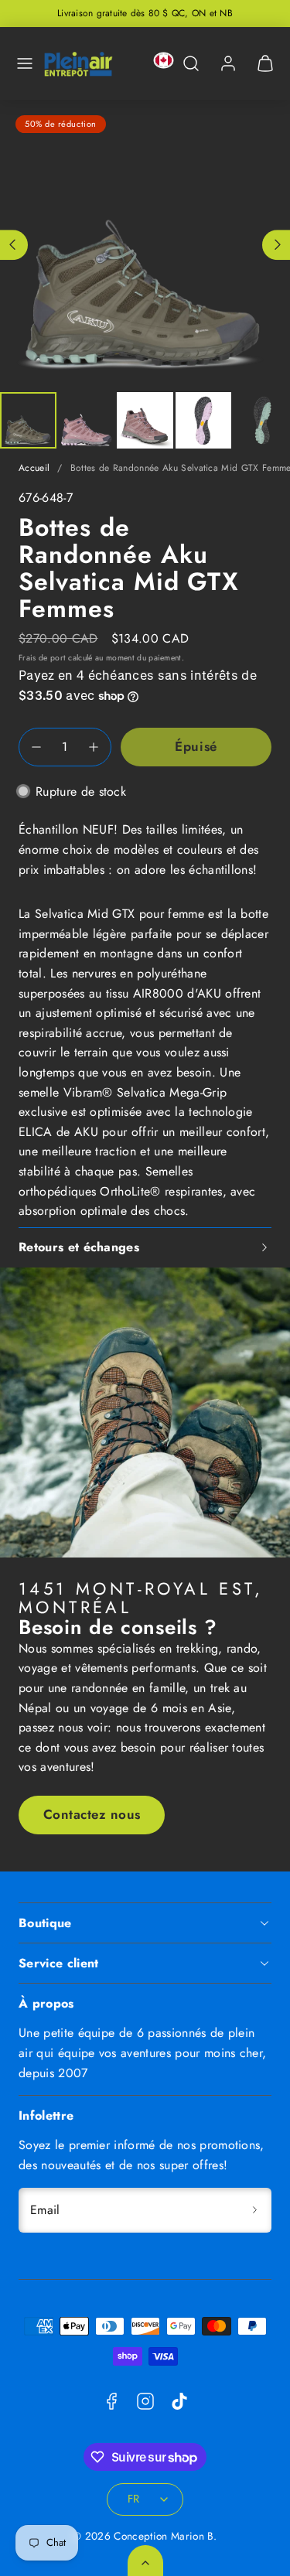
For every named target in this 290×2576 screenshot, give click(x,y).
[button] (25, 63)
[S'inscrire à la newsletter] (254, 2210)
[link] (228, 63)
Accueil (34, 468)
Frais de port (42, 658)
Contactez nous (92, 1814)
